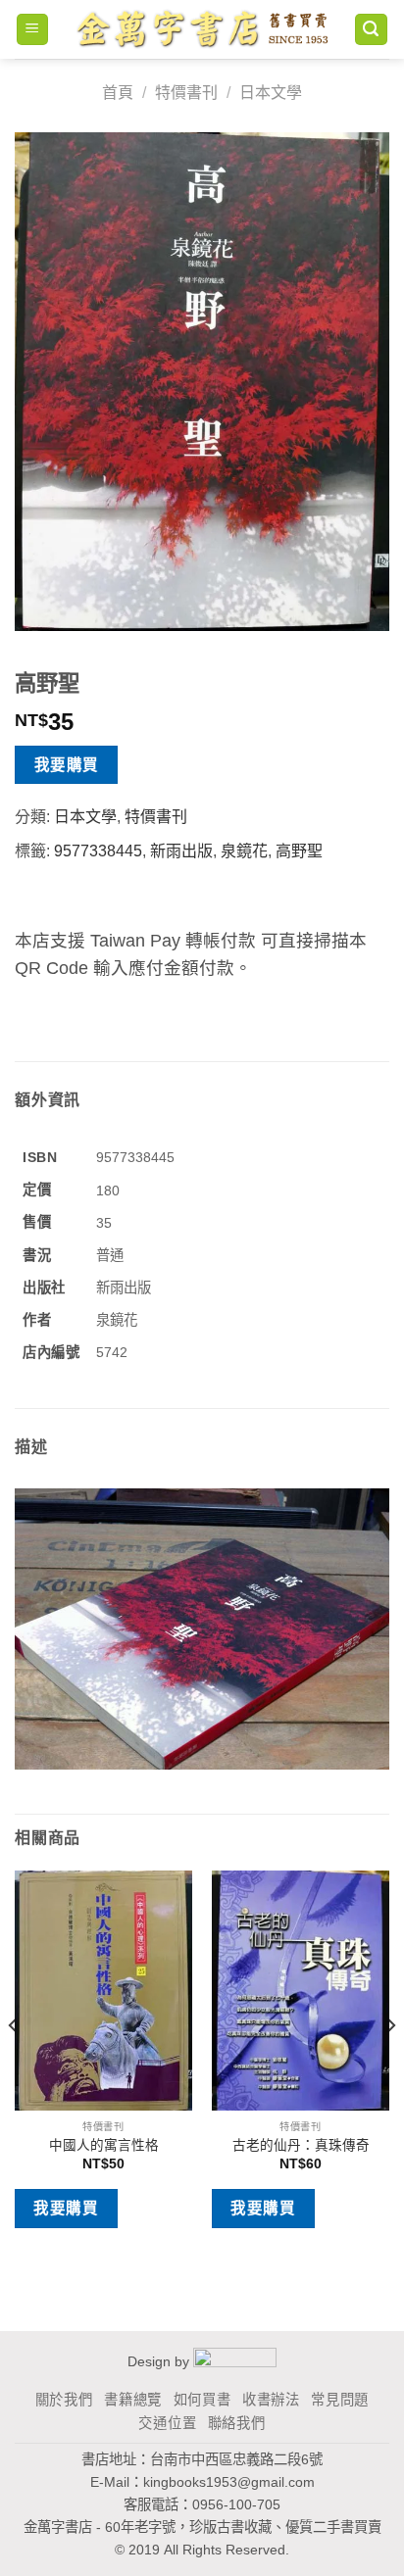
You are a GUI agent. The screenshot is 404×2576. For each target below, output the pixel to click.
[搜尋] (372, 30)
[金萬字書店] (202, 29)
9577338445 (98, 851)
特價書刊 (186, 93)
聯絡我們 (237, 2423)
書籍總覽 (133, 2400)
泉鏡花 (244, 851)
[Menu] (33, 30)
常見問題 (340, 2400)
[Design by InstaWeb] (235, 2361)
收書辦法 (271, 2400)
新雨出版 (181, 851)
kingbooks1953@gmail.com (229, 2482)
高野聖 (299, 851)
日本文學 (271, 93)
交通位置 (167, 2423)
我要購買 (67, 765)
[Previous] (14, 2065)
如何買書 (202, 2400)
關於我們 (64, 2400)
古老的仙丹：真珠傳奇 (301, 2145)
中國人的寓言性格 (104, 2145)
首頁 (118, 93)
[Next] (390, 2065)
